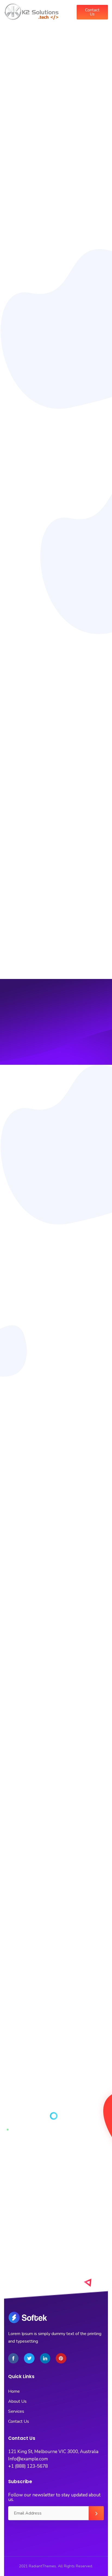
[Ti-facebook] (13, 2358)
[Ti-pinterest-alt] (61, 2358)
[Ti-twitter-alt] (29, 2358)
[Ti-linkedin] (45, 2358)
